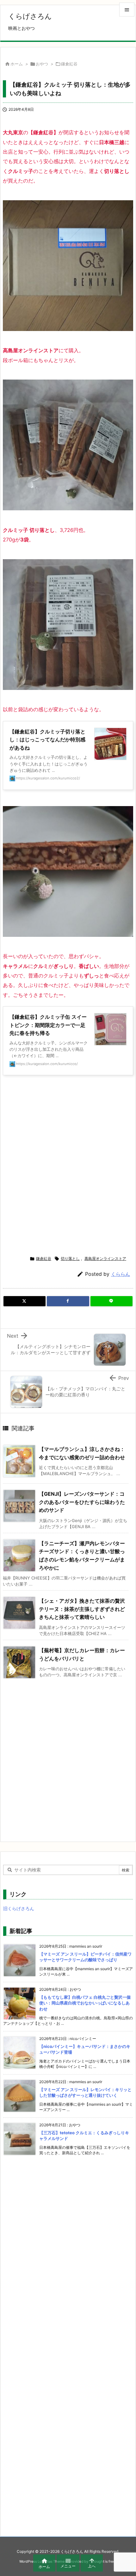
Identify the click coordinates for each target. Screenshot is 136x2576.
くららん (121, 1274)
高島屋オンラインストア (105, 1258)
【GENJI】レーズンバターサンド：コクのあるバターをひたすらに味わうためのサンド (82, 1502)
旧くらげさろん (19, 1908)
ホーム (17, 64)
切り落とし (70, 1258)
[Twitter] (25, 1301)
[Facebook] (68, 1301)
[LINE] (111, 1301)
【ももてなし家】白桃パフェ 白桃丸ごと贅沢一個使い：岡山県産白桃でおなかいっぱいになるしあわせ (85, 2003)
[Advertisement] (68, 1165)
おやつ (42, 64)
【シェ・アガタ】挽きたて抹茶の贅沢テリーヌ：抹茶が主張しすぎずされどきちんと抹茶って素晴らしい (82, 1609)
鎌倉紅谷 (69, 64)
